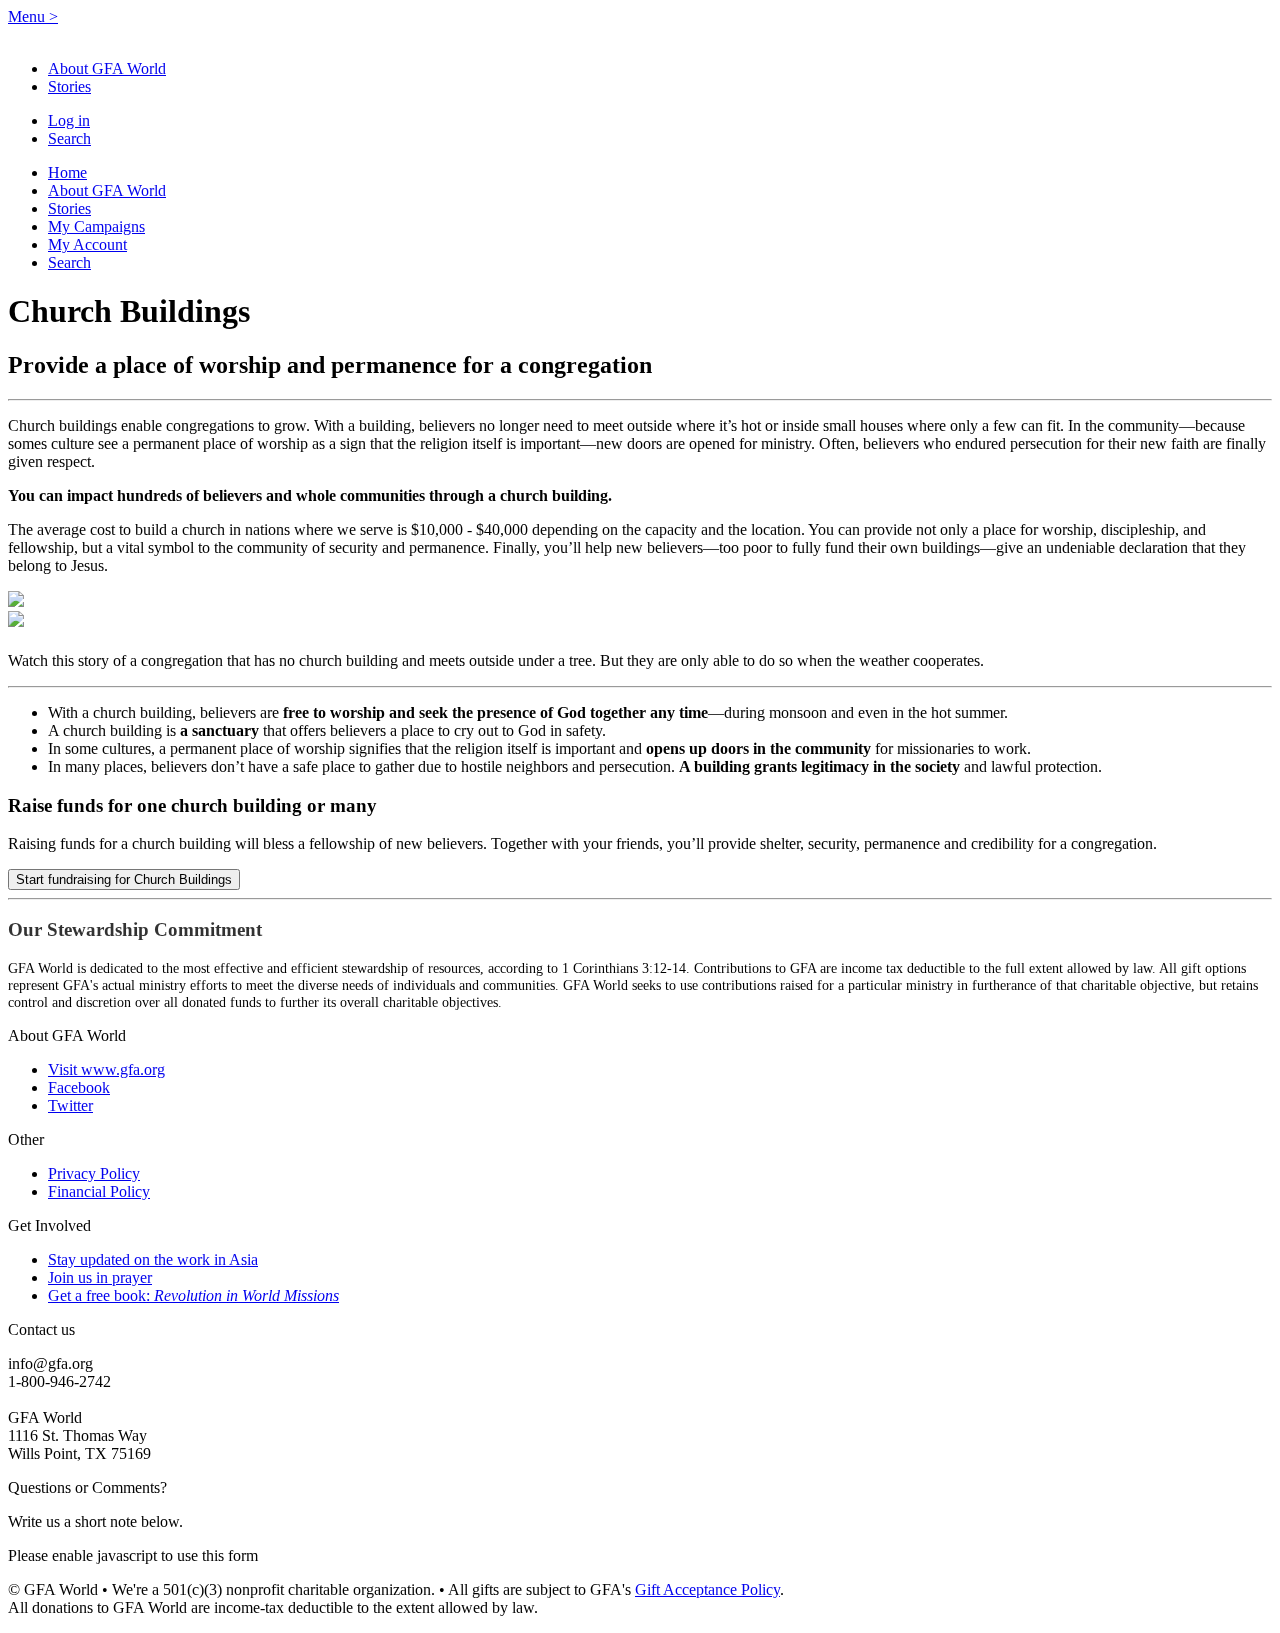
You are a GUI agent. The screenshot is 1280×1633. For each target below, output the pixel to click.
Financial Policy (99, 1191)
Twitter (70, 1105)
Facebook (79, 1087)
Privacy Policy (94, 1173)
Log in (69, 120)
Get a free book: (193, 1295)
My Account (87, 244)
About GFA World (107, 68)
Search (69, 138)
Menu (33, 16)
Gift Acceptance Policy (707, 1589)
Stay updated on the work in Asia (153, 1259)
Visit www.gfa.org (106, 1069)
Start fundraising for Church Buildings (124, 879)
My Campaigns (96, 226)
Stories (69, 86)
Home (67, 172)
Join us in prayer (100, 1277)
